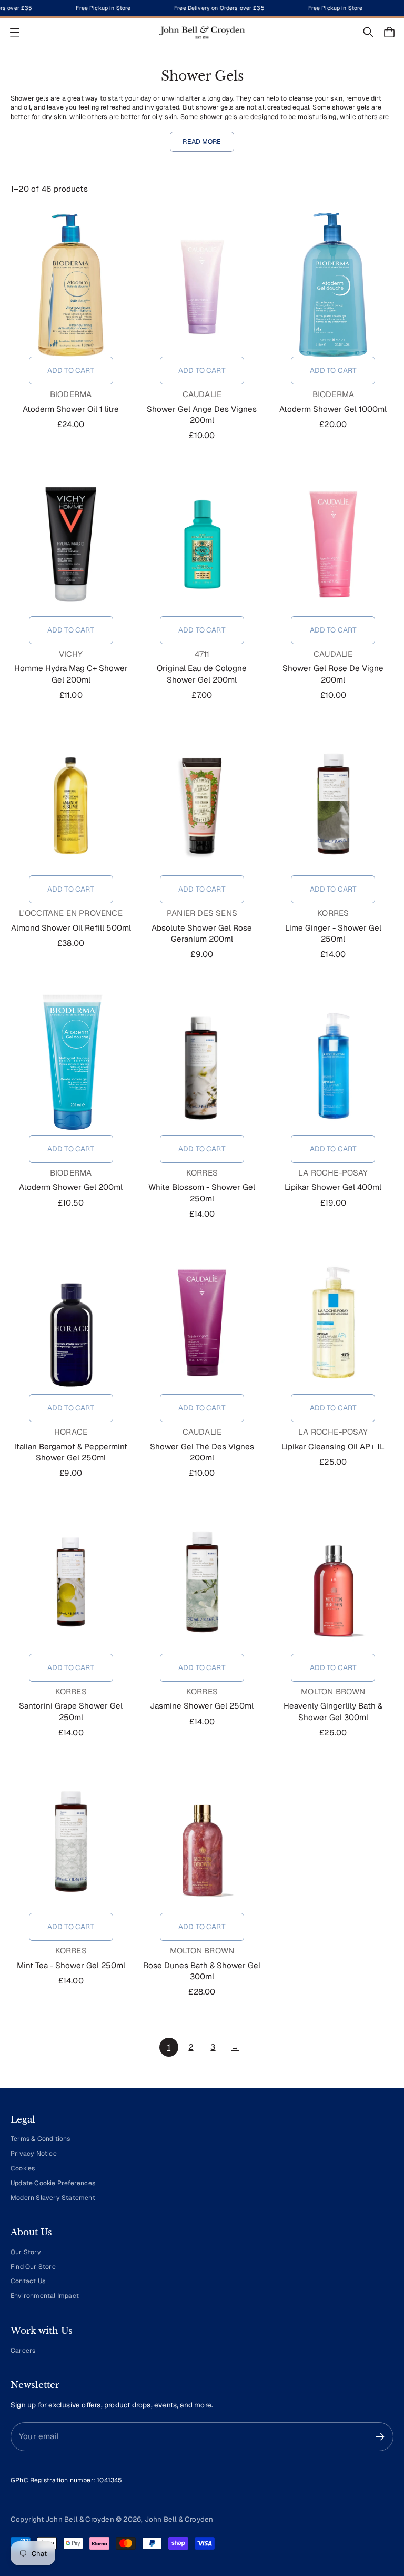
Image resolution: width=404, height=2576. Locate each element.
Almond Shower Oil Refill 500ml (71, 928)
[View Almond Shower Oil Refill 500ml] (71, 804)
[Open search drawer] (368, 32)
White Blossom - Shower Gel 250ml (202, 1192)
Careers (23, 2351)
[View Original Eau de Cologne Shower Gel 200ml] (202, 545)
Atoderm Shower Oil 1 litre (71, 409)
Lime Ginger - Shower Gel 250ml (333, 933)
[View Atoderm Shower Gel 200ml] (71, 1063)
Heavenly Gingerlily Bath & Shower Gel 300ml (333, 1711)
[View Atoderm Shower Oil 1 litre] (71, 285)
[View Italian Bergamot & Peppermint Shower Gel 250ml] (71, 1322)
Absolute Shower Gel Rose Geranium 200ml (202, 933)
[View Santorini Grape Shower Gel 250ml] (71, 1582)
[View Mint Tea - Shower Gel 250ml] (71, 1841)
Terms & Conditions (41, 2139)
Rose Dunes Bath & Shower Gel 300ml (202, 1971)
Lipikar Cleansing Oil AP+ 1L (333, 1447)
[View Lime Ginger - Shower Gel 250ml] (333, 804)
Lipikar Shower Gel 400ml (333, 1187)
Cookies (23, 2168)
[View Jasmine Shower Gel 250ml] (202, 1582)
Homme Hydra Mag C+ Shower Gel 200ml (71, 674)
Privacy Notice (34, 2154)
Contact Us (28, 2281)
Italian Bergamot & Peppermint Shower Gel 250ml (71, 1452)
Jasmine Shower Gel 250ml (202, 1706)
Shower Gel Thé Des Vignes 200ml (202, 1452)
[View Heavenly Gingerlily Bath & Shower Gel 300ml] (333, 1582)
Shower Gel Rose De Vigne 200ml (333, 674)
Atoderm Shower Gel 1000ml (333, 409)
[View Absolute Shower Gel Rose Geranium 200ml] (202, 804)
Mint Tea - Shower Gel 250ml (71, 1965)
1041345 (109, 2480)
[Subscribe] (380, 2437)
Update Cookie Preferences (53, 2183)
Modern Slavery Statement (53, 2198)
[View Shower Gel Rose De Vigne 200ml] (333, 545)
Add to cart (71, 370)
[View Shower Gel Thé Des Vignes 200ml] (202, 1322)
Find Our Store (33, 2267)
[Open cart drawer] (389, 32)
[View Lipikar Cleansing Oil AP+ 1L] (333, 1322)
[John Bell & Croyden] (202, 32)
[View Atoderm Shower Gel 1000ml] (333, 285)
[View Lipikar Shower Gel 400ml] (333, 1063)
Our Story (26, 2252)
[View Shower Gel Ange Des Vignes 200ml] (202, 285)
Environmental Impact (45, 2296)
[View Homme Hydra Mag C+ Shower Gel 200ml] (71, 545)
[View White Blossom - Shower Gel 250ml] (202, 1063)
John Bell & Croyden (179, 2519)
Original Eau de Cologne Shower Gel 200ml (202, 674)
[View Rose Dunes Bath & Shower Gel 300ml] (202, 1841)
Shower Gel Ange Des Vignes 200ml (202, 414)
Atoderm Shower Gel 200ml (71, 1187)
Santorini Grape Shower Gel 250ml (71, 1711)
